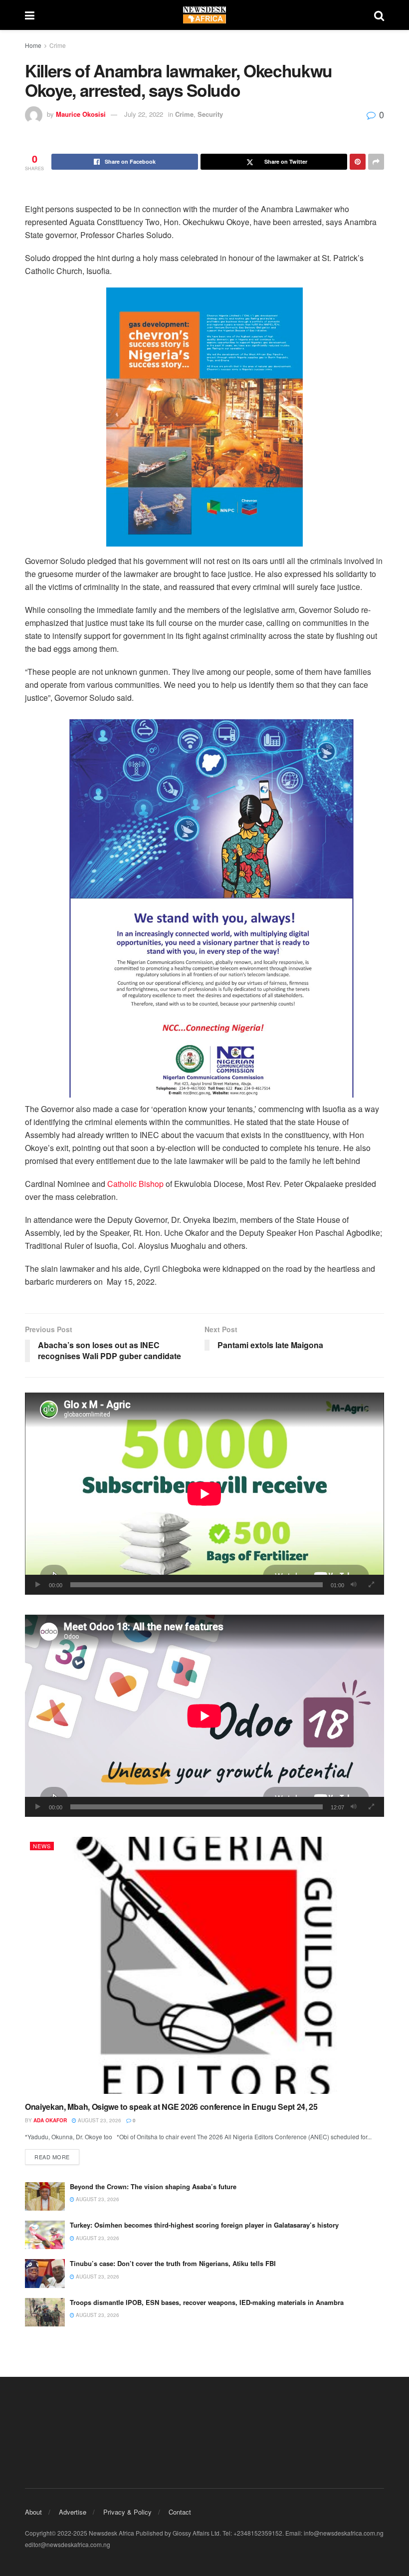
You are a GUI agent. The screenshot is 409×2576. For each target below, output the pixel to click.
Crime (58, 45)
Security (210, 114)
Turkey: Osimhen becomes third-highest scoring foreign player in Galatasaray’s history (204, 2225)
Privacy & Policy (127, 2512)
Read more (57, 2156)
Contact (180, 2512)
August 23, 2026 (99, 2120)
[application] (204, 1494)
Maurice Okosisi (81, 114)
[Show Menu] (30, 15)
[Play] (38, 1585)
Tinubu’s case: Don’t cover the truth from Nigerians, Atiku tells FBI (173, 2263)
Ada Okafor (50, 2120)
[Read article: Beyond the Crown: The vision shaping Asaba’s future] (45, 2196)
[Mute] (354, 1585)
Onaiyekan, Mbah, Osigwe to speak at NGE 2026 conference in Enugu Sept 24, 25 (171, 2107)
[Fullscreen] (371, 1585)
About (33, 2512)
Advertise (73, 2512)
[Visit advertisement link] (204, 417)
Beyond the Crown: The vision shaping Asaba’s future (153, 2186)
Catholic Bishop (135, 1184)
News (42, 1846)
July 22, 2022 (144, 114)
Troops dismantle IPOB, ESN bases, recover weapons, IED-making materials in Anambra (207, 2302)
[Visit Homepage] (204, 15)
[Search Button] (379, 15)
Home (33, 45)
